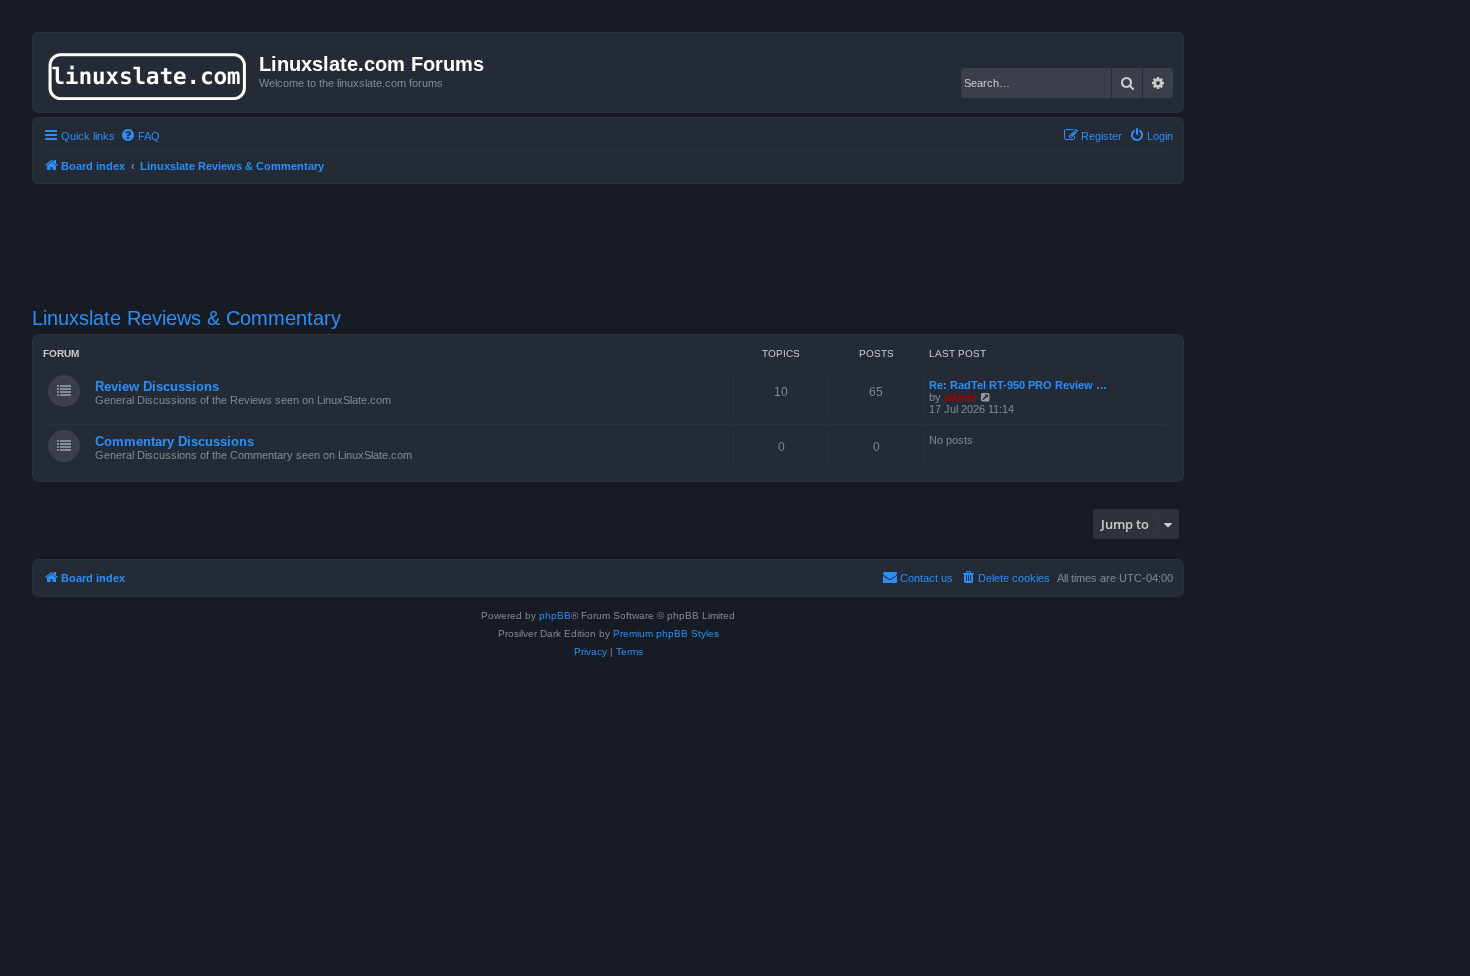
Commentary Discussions (174, 441)
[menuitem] (140, 136)
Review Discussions (157, 386)
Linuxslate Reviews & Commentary (186, 318)
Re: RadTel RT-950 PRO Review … (1018, 385)
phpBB (555, 615)
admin (960, 397)
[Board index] (148, 72)
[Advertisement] (608, 233)
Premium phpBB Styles (666, 633)
